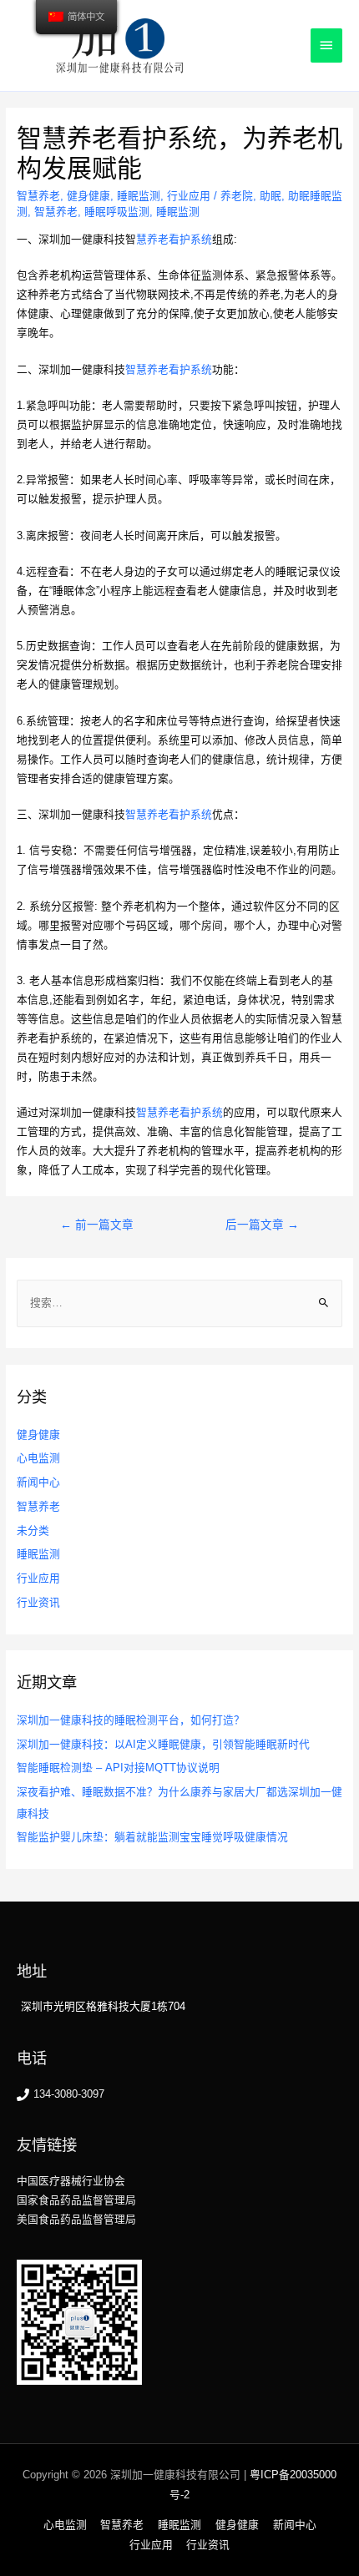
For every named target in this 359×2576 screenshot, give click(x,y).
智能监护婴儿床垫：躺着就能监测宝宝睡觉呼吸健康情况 (152, 1837)
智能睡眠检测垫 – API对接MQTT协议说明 (118, 1768)
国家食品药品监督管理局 (76, 2200)
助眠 (271, 196)
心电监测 (38, 1458)
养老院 (237, 196)
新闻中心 (38, 1482)
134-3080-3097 (69, 2094)
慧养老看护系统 (174, 239)
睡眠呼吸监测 (117, 212)
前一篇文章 (97, 1225)
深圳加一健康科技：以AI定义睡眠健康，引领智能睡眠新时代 (163, 1744)
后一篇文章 (262, 1225)
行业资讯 (38, 1602)
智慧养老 (38, 196)
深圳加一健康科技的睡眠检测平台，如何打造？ (131, 1720)
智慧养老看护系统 (169, 369)
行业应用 (189, 196)
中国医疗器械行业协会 (71, 2181)
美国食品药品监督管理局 (76, 2219)
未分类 (33, 1530)
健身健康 (88, 196)
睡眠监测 (139, 196)
